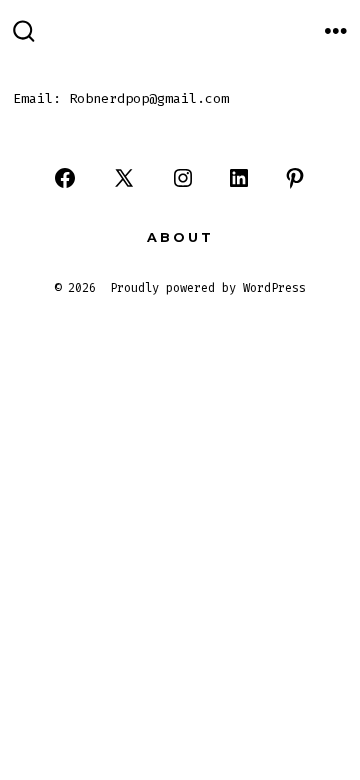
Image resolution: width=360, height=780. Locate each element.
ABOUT (180, 237)
